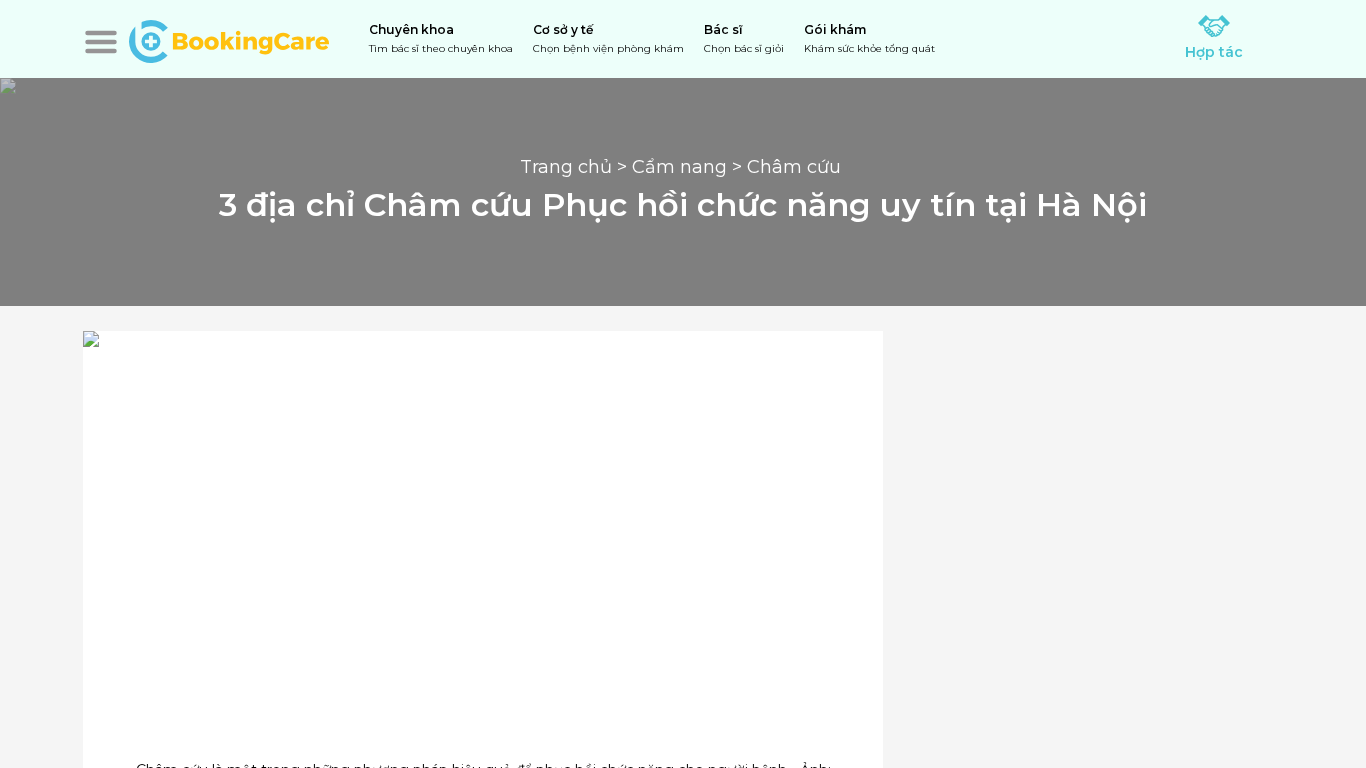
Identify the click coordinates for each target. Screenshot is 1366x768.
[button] (101, 42)
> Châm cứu (786, 167)
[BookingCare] (229, 39)
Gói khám (869, 38)
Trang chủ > (576, 167)
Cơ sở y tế (608, 38)
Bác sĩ (744, 38)
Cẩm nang (679, 167)
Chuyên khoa (441, 38)
